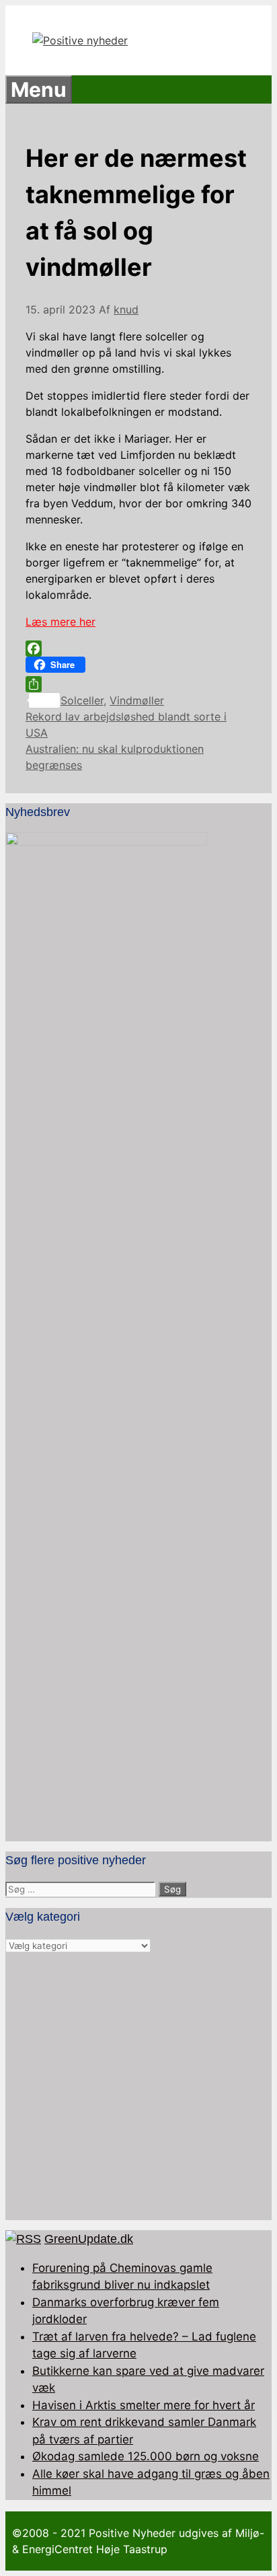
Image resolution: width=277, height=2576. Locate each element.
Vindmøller (137, 700)
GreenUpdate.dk (89, 2239)
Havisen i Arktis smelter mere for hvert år (144, 2405)
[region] (138, 2087)
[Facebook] (138, 649)
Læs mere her (61, 622)
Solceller (82, 700)
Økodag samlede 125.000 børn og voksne (146, 2456)
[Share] (138, 684)
